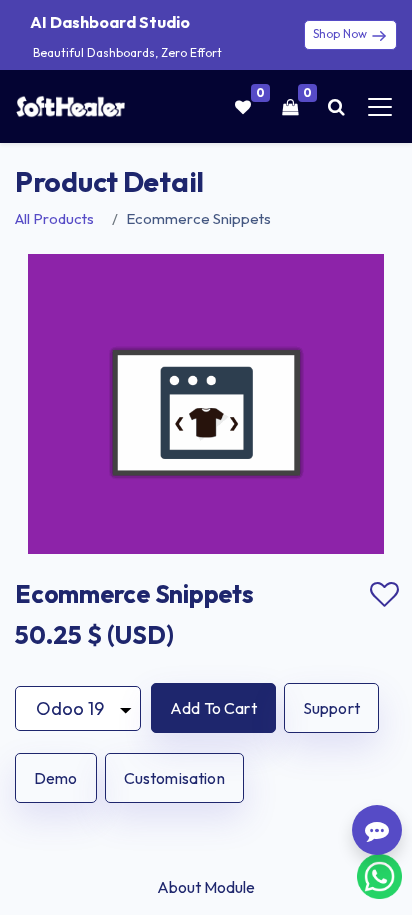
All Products (54, 218)
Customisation (174, 778)
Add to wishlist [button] (384, 595)
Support (331, 708)
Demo (56, 778)
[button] (213, 708)
